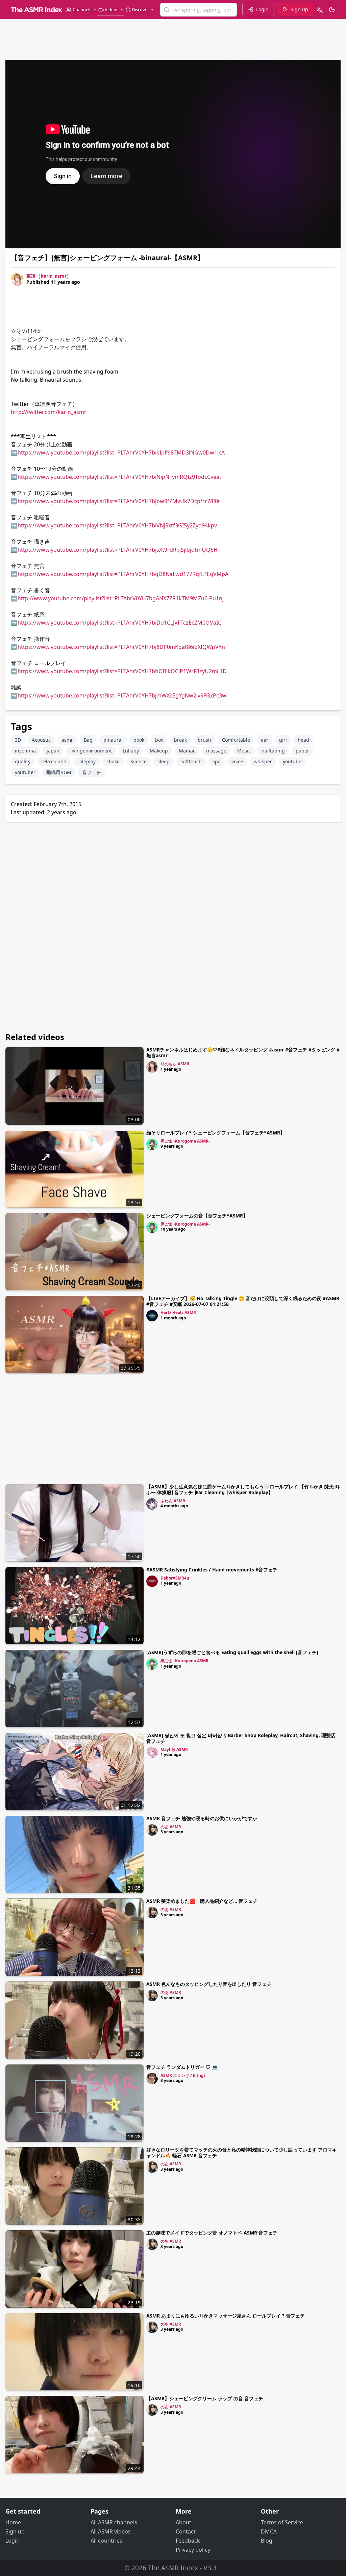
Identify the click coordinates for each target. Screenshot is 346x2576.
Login (13, 2541)
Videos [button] (112, 9)
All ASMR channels (114, 2522)
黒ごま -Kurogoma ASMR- (185, 1141)
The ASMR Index (173, 2568)
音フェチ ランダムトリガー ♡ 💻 (182, 2067)
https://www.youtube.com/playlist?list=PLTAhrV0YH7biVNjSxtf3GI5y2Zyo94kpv (117, 525)
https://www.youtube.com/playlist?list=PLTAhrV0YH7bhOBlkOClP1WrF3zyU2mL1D (122, 671)
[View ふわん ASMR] (152, 1504)
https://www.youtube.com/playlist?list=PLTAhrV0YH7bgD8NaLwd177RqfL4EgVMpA (123, 574)
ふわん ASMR (173, 1501)
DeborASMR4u (175, 1578)
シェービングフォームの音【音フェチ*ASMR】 (197, 1216)
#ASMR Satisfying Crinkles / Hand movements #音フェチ (212, 1570)
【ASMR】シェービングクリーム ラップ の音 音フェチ (205, 2398)
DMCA (269, 2531)
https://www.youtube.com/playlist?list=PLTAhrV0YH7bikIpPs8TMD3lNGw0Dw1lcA (121, 453)
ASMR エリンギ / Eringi (183, 2075)
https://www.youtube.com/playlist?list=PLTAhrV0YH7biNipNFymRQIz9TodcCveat (119, 477)
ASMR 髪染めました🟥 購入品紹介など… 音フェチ (202, 1901)
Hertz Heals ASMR (178, 1312)
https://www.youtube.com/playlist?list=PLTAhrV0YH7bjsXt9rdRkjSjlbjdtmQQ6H (118, 550)
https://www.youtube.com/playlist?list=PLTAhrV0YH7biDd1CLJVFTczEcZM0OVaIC (119, 623)
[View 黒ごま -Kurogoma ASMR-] (152, 1144)
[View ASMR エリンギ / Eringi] (152, 2079)
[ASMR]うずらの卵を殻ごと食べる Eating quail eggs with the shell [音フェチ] (232, 1652)
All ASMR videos (111, 2531)
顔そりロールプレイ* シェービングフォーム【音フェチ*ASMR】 (216, 1133)
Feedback (188, 2541)
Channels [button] (82, 9)
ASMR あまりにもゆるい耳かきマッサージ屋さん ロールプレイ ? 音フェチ (226, 2316)
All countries (106, 2541)
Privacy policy (193, 2550)
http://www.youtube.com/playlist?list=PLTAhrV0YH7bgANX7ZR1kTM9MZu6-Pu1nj (121, 598)
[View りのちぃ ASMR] (152, 1067)
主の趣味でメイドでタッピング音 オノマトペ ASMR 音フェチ (212, 2233)
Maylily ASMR (174, 1749)
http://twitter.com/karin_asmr (49, 412)
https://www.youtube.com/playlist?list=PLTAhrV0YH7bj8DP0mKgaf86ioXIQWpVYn (121, 647)
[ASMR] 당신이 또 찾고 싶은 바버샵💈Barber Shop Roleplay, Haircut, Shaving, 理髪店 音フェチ (241, 1738)
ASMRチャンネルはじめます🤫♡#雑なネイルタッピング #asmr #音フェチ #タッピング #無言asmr (243, 1052)
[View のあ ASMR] (152, 1830)
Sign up (15, 2531)
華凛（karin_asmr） (49, 276)
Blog (267, 2541)
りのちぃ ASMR (175, 1064)
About (183, 2522)
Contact (186, 2531)
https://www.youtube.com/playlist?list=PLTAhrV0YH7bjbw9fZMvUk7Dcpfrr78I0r (119, 501)
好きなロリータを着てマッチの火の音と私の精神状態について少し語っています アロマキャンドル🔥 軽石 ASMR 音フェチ (242, 2153)
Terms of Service (282, 2522)
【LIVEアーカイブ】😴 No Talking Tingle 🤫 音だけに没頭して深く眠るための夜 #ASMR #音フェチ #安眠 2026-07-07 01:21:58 (243, 1301)
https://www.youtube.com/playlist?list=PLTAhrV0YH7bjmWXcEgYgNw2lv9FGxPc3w (122, 695)
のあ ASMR (171, 1827)
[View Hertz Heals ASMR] (152, 1316)
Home (13, 2522)
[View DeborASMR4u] (152, 1581)
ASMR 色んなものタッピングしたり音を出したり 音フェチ (209, 1984)
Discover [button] (140, 9)
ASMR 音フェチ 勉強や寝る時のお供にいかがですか (202, 1818)
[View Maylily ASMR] (152, 1753)
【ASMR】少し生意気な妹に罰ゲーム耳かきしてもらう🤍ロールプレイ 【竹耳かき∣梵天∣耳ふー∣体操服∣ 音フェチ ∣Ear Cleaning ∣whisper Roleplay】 (243, 1489)
